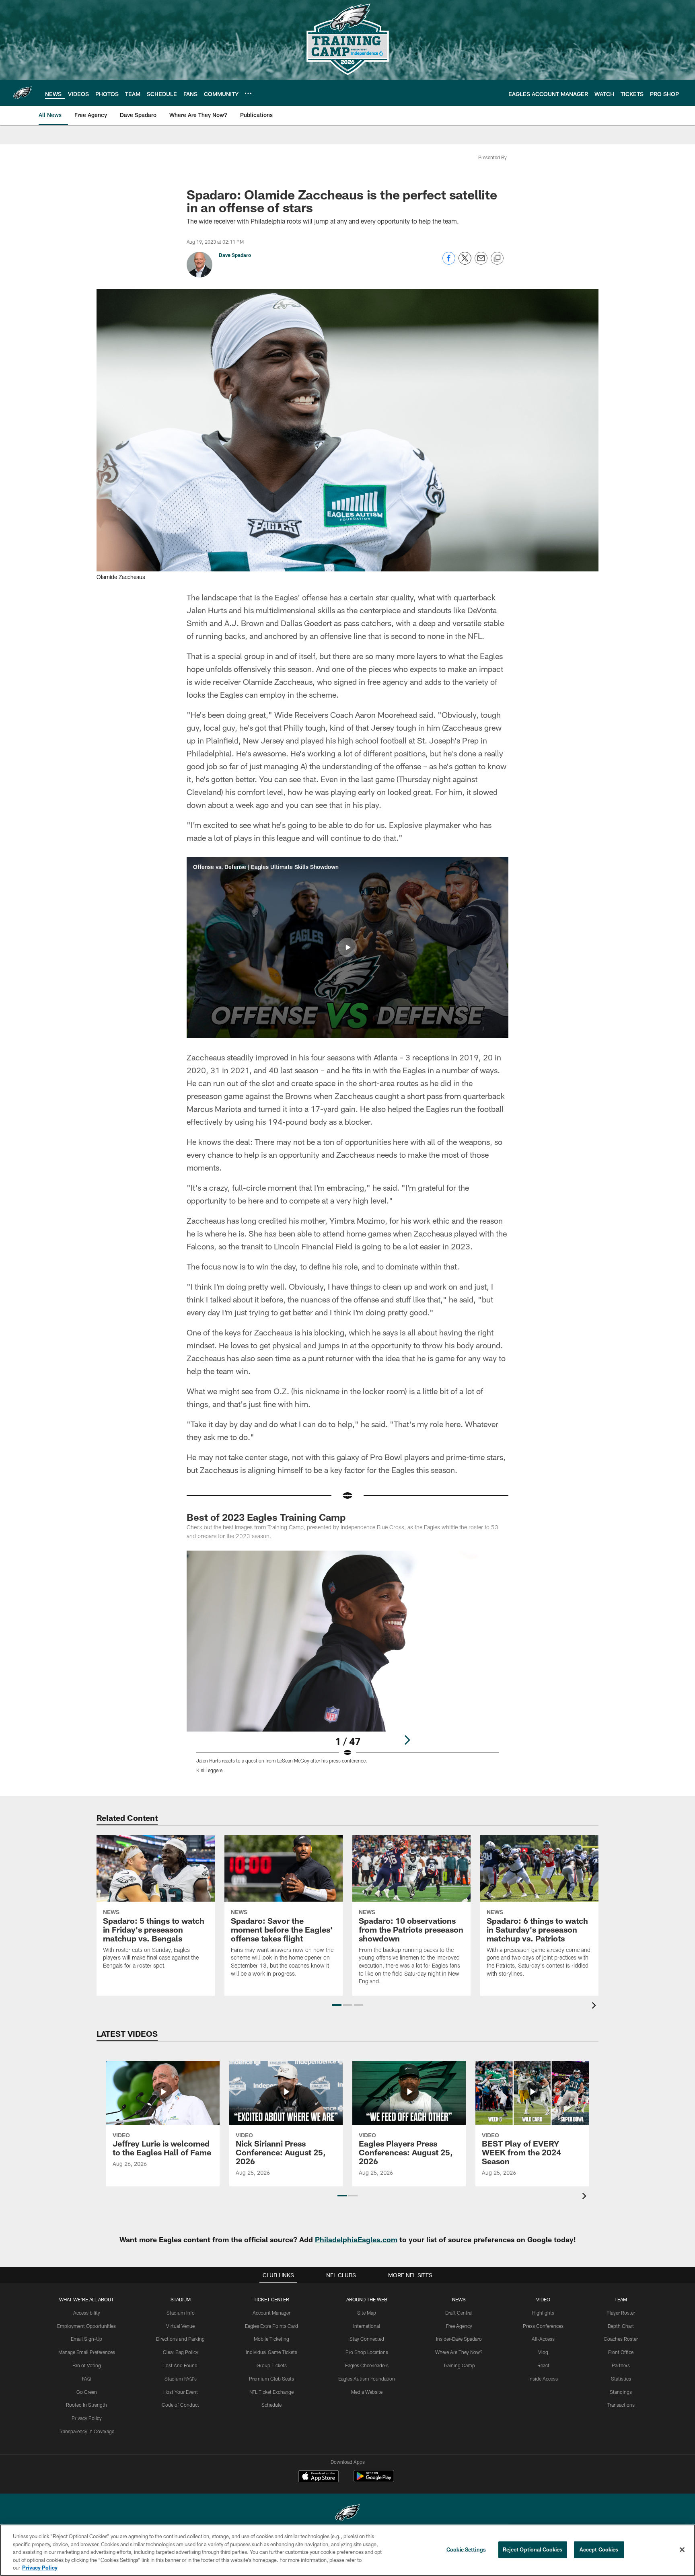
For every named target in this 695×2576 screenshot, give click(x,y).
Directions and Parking (180, 2339)
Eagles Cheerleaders (367, 2365)
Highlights (543, 2313)
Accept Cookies (599, 2549)
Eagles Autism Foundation (367, 2379)
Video (543, 2299)
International (367, 2326)
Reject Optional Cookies (533, 2549)
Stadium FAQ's (181, 2379)
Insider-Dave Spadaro (459, 2339)
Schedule (271, 2405)
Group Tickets (272, 2365)
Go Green (87, 2392)
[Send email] (481, 262)
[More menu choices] (248, 93)
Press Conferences (543, 2326)
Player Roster (621, 2313)
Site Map (367, 2313)
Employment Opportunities (86, 2326)
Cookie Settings (466, 2549)
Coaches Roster (621, 2339)
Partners (621, 2365)
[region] (347, 2550)
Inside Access (543, 2379)
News (459, 2299)
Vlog (543, 2352)
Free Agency (459, 2326)
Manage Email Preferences (87, 2352)
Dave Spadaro (235, 255)
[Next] (407, 1740)
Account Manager (271, 2313)
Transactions (621, 2405)
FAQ (86, 2379)
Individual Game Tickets (271, 2352)
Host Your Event (181, 2392)
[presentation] (595, 2006)
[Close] (682, 2550)
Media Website (367, 2392)
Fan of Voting (87, 2365)
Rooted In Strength (86, 2405)
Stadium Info (181, 2313)
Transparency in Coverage (86, 2431)
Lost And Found (180, 2365)
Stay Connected (367, 2339)
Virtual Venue (180, 2326)
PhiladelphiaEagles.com (356, 2239)
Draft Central (459, 2313)
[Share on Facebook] (449, 262)
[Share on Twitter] (465, 262)
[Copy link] (497, 259)
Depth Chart (621, 2326)
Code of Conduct (180, 2405)
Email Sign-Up (86, 2339)
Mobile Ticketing (271, 2339)
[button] (347, 947)
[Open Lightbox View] (347, 1667)
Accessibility (87, 2313)
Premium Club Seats (271, 2379)
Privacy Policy (87, 2418)
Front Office (621, 2352)
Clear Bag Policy (181, 2352)
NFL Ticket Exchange (271, 2392)
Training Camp (459, 2365)
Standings (621, 2392)
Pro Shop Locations (367, 2352)
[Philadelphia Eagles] (347, 2514)
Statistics (621, 2379)
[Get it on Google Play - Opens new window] (374, 2480)
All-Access (543, 2339)
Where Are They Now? (459, 2352)
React (543, 2365)
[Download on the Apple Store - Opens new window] (319, 2477)
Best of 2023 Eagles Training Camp (266, 1517)
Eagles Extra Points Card (271, 2326)
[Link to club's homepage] (23, 93)
